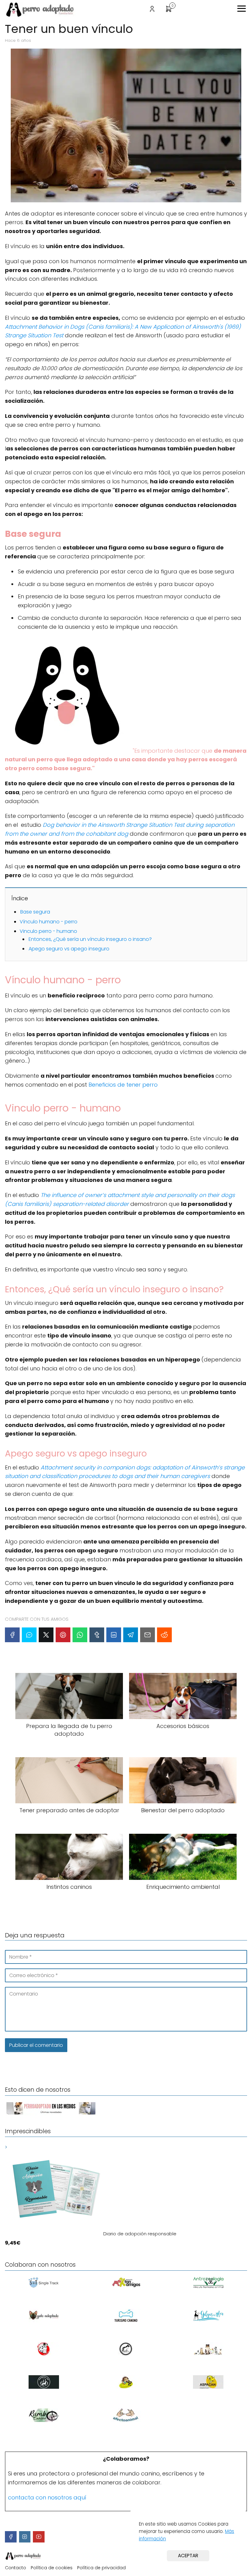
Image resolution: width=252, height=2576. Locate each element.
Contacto (16, 2568)
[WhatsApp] (80, 1635)
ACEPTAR (188, 2556)
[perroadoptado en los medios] (51, 2114)
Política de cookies (52, 2568)
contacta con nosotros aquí (47, 2497)
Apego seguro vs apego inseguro (69, 949)
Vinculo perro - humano (48, 931)
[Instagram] (25, 2537)
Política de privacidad (101, 2568)
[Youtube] (39, 2537)
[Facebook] (12, 1635)
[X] (46, 1635)
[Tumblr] (97, 1635)
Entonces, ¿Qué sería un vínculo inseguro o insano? (91, 939)
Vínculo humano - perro (49, 922)
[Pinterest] (63, 1635)
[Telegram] (131, 1635)
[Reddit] (164, 1635)
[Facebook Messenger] (29, 1635)
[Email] (148, 1635)
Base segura (35, 912)
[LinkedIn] (114, 1635)
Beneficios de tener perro (123, 1085)
